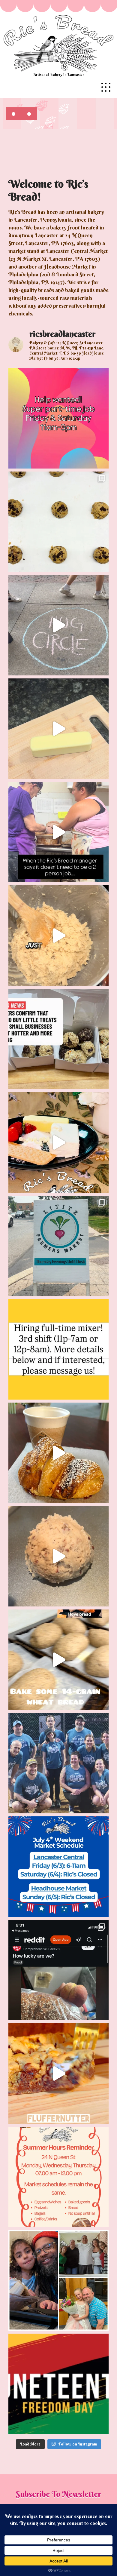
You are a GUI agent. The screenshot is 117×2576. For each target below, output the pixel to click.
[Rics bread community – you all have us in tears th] (58, 1970)
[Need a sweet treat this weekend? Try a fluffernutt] (58, 2073)
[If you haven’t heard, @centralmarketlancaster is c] (58, 1867)
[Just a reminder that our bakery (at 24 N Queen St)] (58, 2177)
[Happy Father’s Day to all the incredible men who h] (58, 2280)
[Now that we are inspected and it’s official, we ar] (58, 1246)
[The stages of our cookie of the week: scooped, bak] (58, 522)
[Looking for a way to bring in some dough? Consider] (58, 1349)
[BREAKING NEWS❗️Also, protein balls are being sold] (58, 1039)
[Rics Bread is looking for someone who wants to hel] (58, 418)
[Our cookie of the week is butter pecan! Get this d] (58, 1556)
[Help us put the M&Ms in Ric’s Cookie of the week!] (58, 936)
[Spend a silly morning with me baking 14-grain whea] (58, 1660)
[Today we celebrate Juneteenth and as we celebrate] (58, 2384)
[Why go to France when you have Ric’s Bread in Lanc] (58, 1453)
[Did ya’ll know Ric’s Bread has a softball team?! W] (58, 1763)
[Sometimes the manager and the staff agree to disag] (58, 832)
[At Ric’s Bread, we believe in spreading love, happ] (58, 625)
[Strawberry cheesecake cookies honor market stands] (58, 1142)
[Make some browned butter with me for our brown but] (58, 729)
